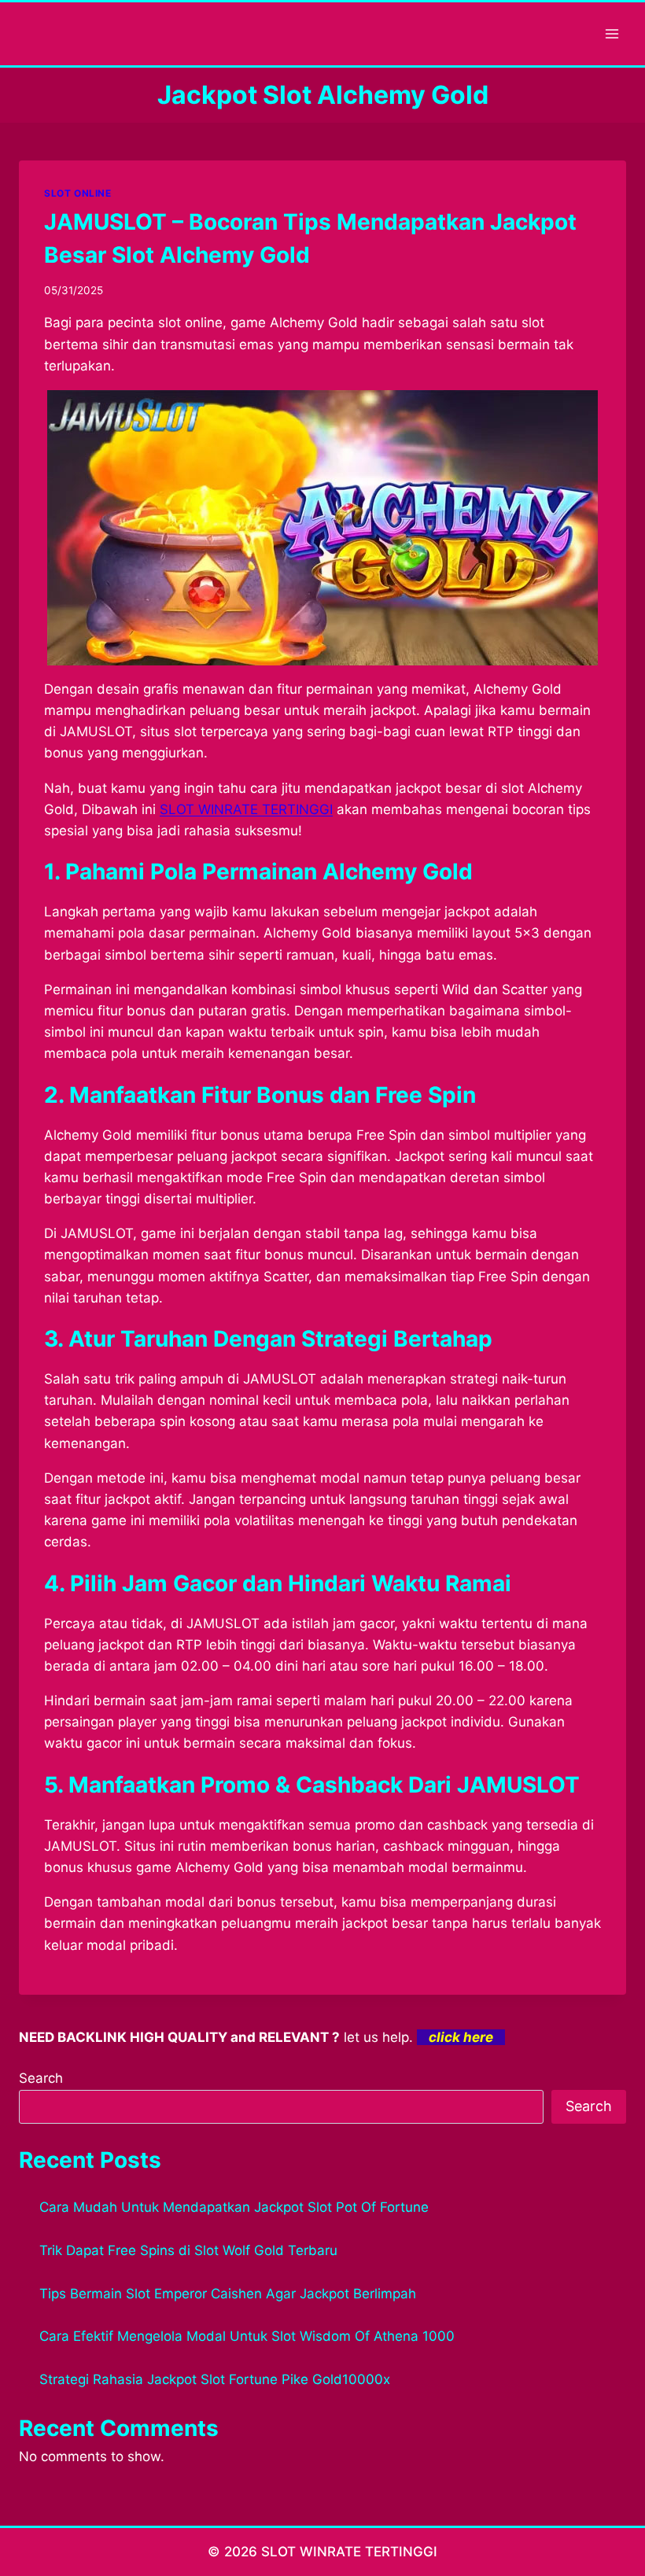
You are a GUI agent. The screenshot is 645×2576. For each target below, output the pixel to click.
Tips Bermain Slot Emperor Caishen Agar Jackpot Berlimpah (228, 2294)
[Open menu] (612, 33)
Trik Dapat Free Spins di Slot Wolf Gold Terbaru (188, 2250)
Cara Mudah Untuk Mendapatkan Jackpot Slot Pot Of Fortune (234, 2207)
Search (41, 2078)
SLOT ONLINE (78, 193)
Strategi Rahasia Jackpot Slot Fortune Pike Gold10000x (215, 2379)
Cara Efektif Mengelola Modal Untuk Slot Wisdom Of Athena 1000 (247, 2336)
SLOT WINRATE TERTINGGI (246, 809)
